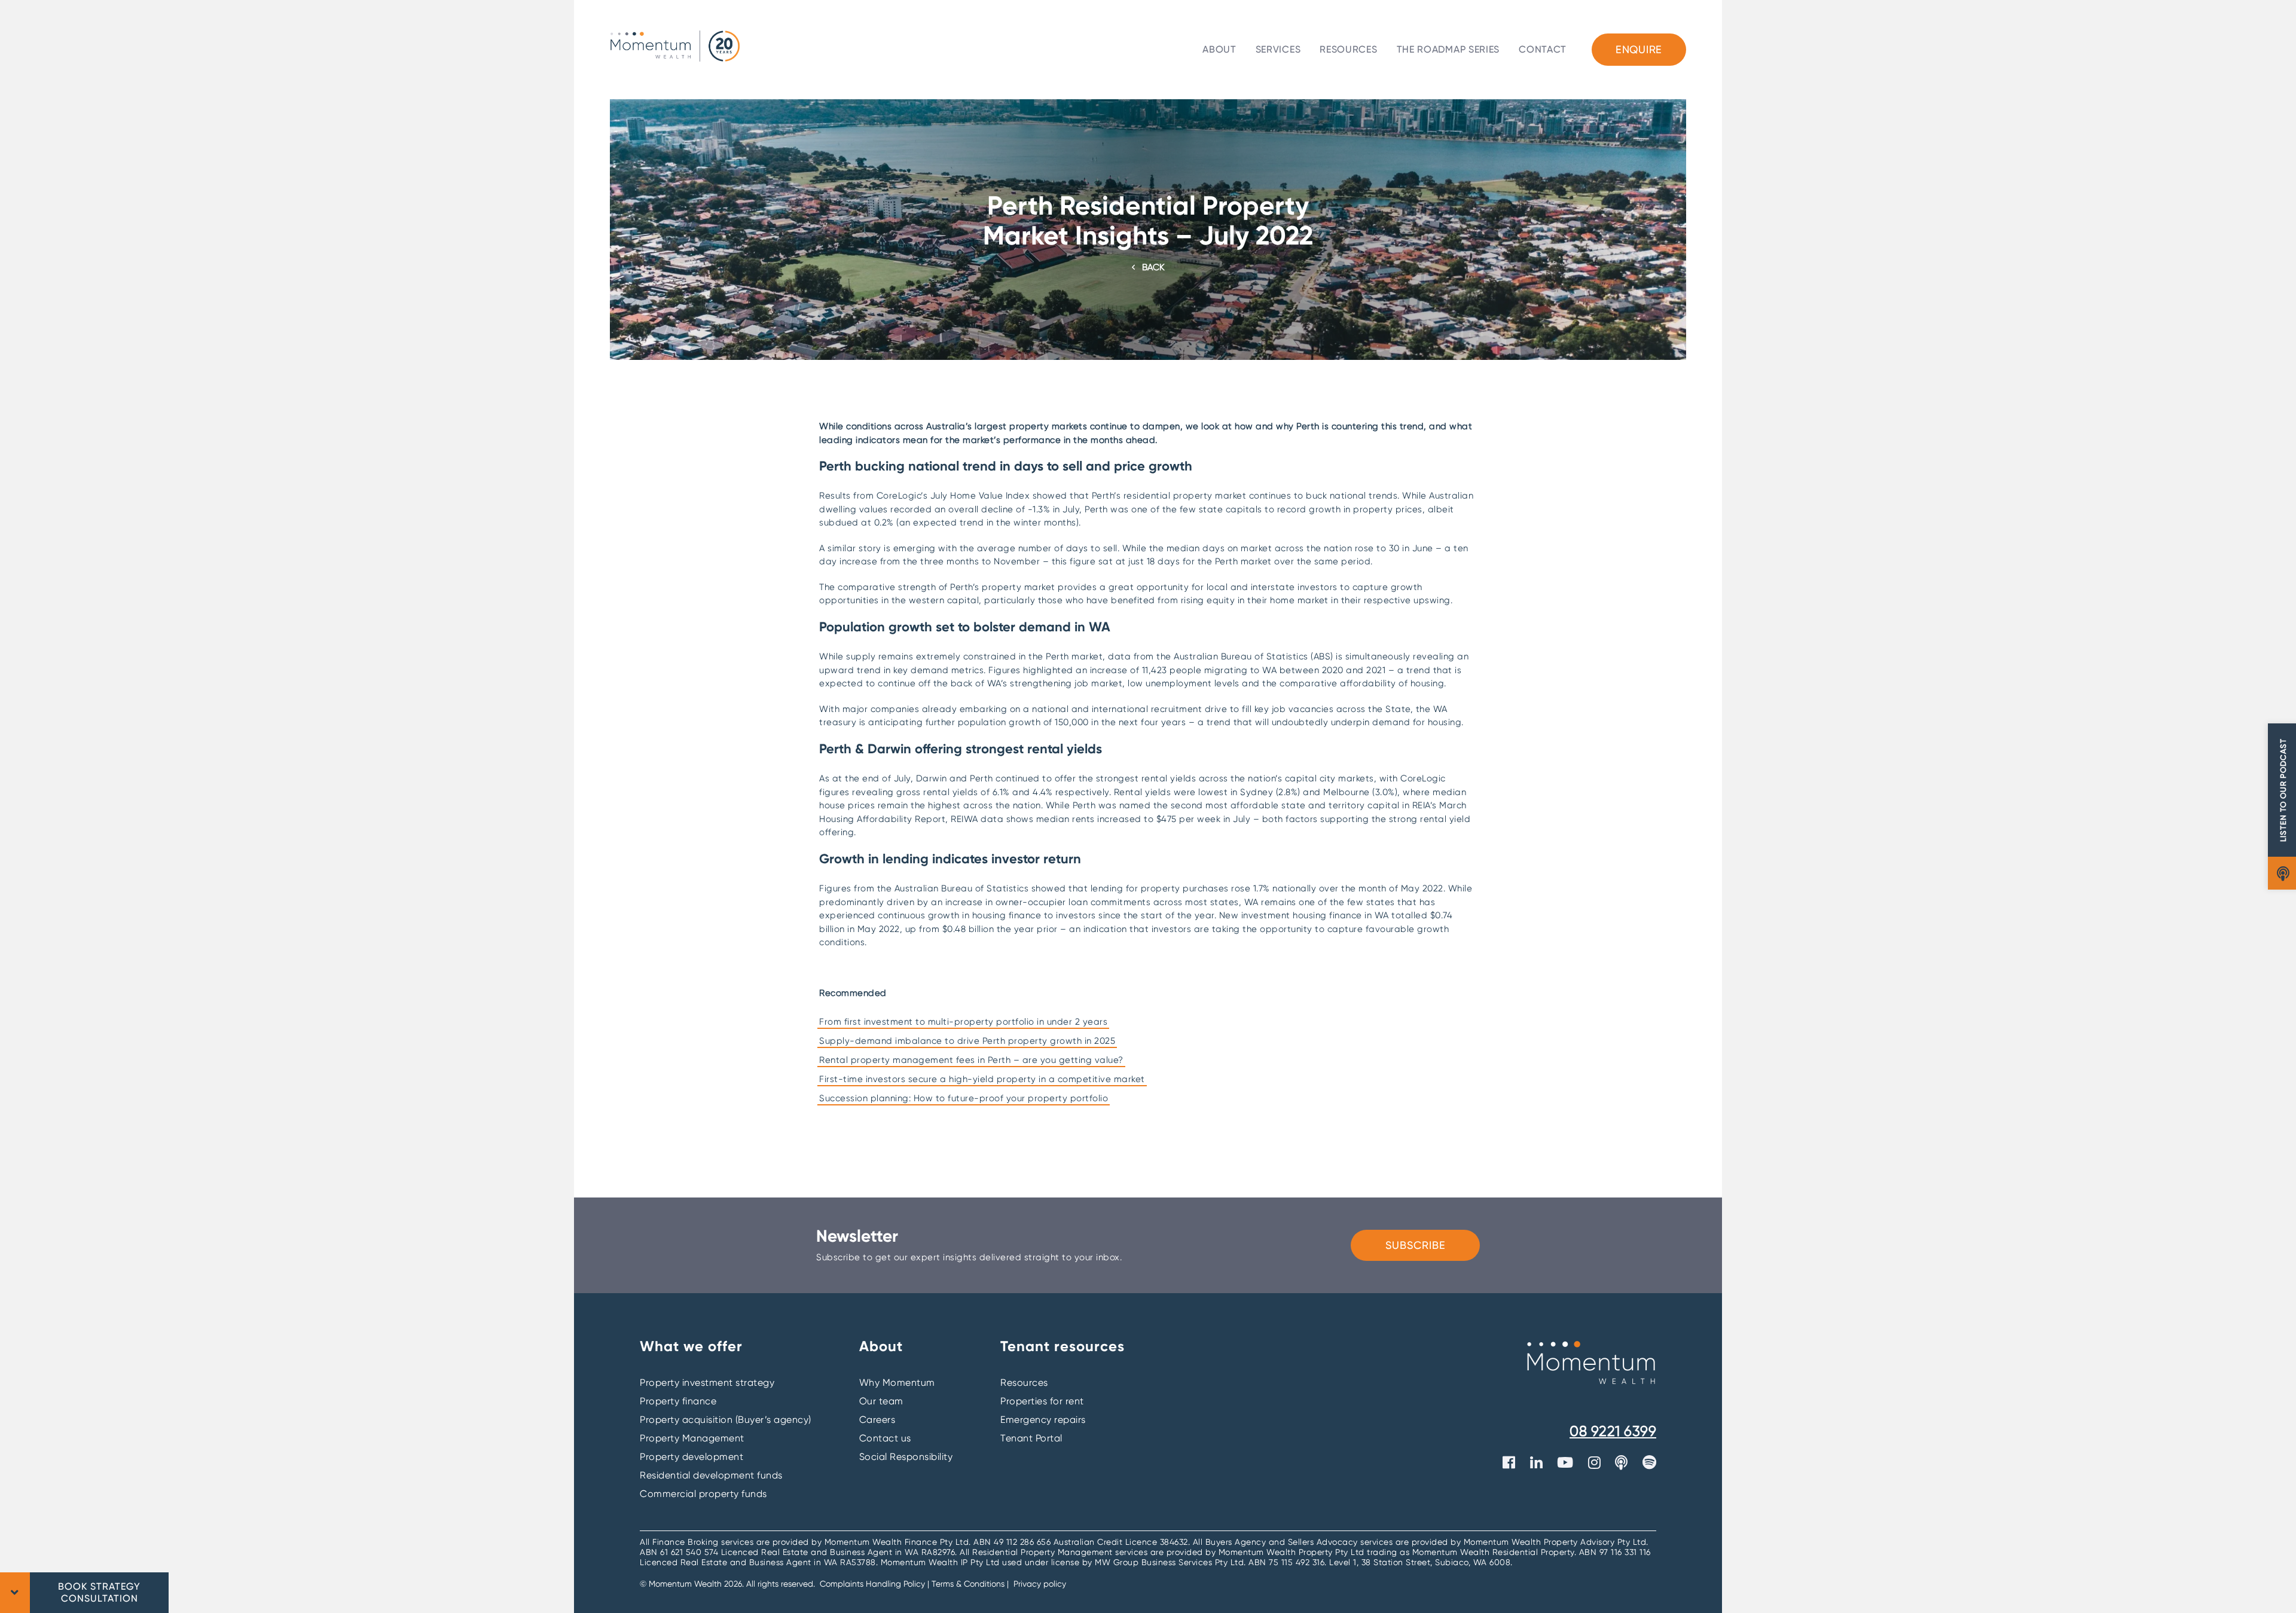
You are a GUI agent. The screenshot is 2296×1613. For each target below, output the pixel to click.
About (1219, 49)
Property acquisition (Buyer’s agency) (726, 1420)
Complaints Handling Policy (874, 1584)
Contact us (885, 1438)
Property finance (678, 1401)
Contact (1543, 49)
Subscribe (1416, 1245)
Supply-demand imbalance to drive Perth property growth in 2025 (967, 1041)
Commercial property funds (703, 1494)
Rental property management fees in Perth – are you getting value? (971, 1060)
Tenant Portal (1031, 1438)
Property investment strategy (707, 1383)
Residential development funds (711, 1475)
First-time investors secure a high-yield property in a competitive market (982, 1079)
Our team (881, 1401)
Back (1153, 267)
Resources (1348, 49)
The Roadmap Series (1448, 49)
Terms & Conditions (968, 1584)
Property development (691, 1457)
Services (1278, 49)
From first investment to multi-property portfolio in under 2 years (963, 1022)
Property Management (692, 1438)
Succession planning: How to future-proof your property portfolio (964, 1098)
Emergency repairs (1043, 1420)
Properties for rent (1042, 1401)
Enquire (1639, 49)
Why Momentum (897, 1383)
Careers (877, 1420)
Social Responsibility (906, 1457)
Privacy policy (1040, 1584)
